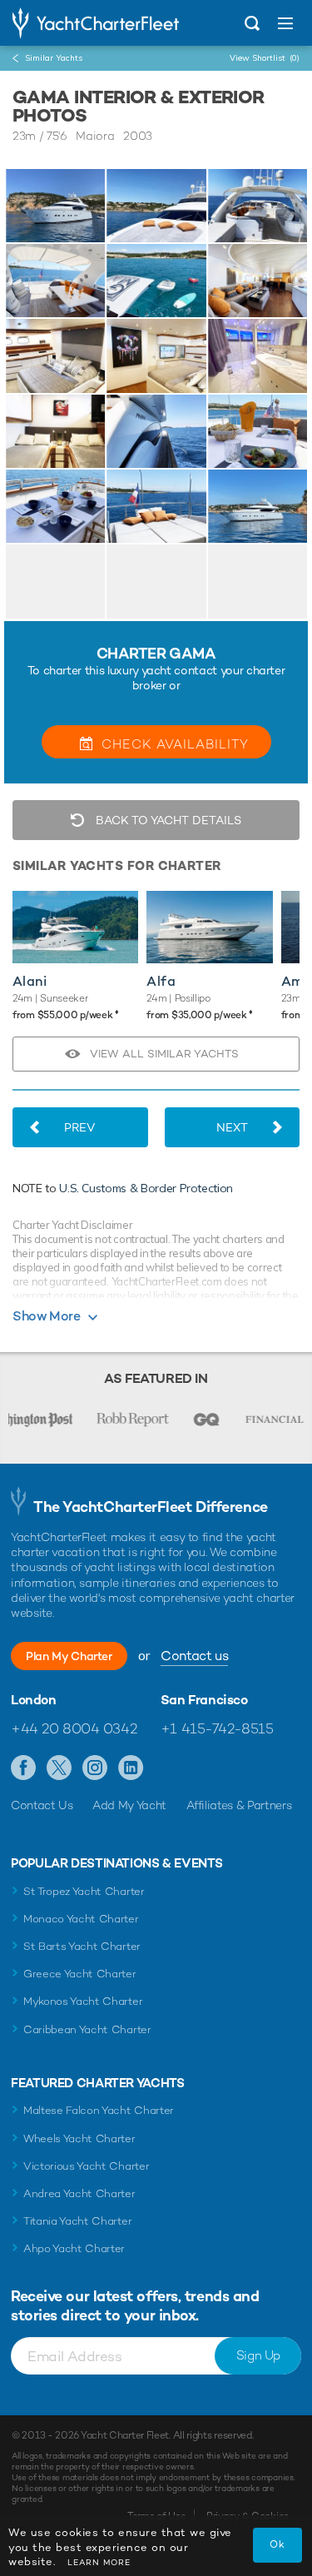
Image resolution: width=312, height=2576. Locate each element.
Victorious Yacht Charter (86, 2166)
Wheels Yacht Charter (79, 2138)
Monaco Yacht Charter (81, 1919)
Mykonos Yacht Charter (83, 2001)
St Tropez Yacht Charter (84, 1891)
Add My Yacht (129, 1805)
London (34, 1700)
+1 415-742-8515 (217, 1728)
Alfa (161, 981)
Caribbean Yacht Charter (87, 2029)
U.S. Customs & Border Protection (146, 1188)
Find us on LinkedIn (131, 1768)
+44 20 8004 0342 (74, 1728)
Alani (30, 981)
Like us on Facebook (24, 1768)
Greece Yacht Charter (80, 1974)
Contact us (194, 1656)
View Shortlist (265, 58)
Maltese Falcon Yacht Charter (99, 2110)
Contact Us (42, 1805)
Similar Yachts (54, 58)
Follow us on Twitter (59, 1768)
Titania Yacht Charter (77, 2221)
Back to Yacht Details (167, 820)
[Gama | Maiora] (55, 206)
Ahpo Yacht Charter (74, 2248)
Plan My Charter (69, 1656)
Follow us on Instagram (95, 1768)
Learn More (99, 2562)
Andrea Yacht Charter (79, 2193)
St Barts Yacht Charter (82, 1946)
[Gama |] (156, 206)
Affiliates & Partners (239, 1805)
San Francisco (204, 1700)
